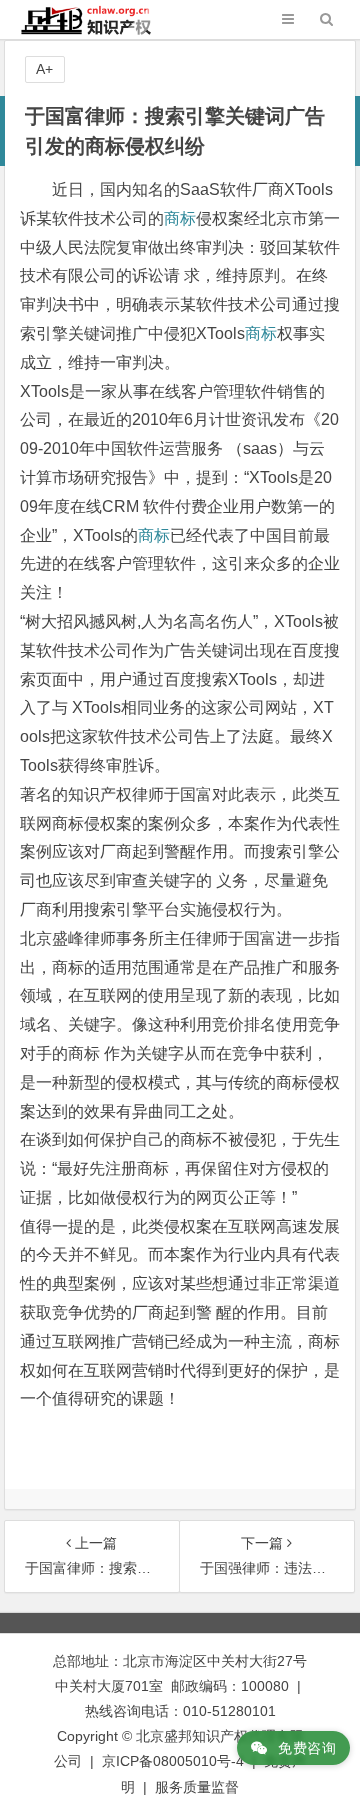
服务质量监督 (197, 1787)
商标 (180, 218)
